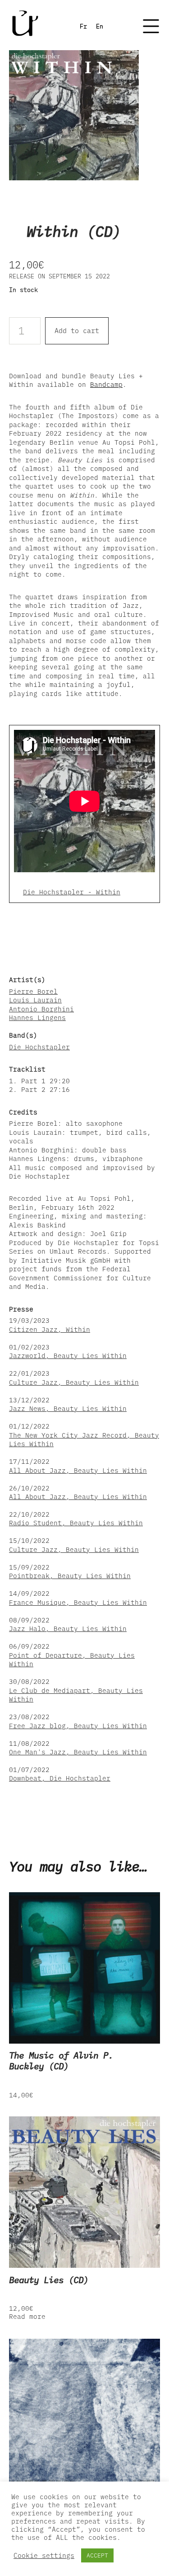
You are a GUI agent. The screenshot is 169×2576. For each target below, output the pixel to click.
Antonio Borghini (41, 1009)
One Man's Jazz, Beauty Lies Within (78, 1752)
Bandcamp (106, 384)
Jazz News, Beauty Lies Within (68, 1408)
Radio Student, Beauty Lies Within (76, 1523)
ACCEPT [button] (97, 2555)
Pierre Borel (33, 991)
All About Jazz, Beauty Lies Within (78, 1470)
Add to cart (77, 331)
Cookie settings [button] (44, 2556)
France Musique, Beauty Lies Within (78, 1602)
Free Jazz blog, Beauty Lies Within (78, 1726)
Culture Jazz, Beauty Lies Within (74, 1382)
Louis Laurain (35, 1000)
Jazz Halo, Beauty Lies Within (68, 1629)
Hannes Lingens (37, 1018)
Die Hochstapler (39, 1047)
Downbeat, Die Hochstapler (60, 1778)
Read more (27, 2316)
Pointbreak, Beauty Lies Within (70, 1576)
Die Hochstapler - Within (72, 892)
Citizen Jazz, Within (50, 1329)
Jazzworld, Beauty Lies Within (68, 1356)
